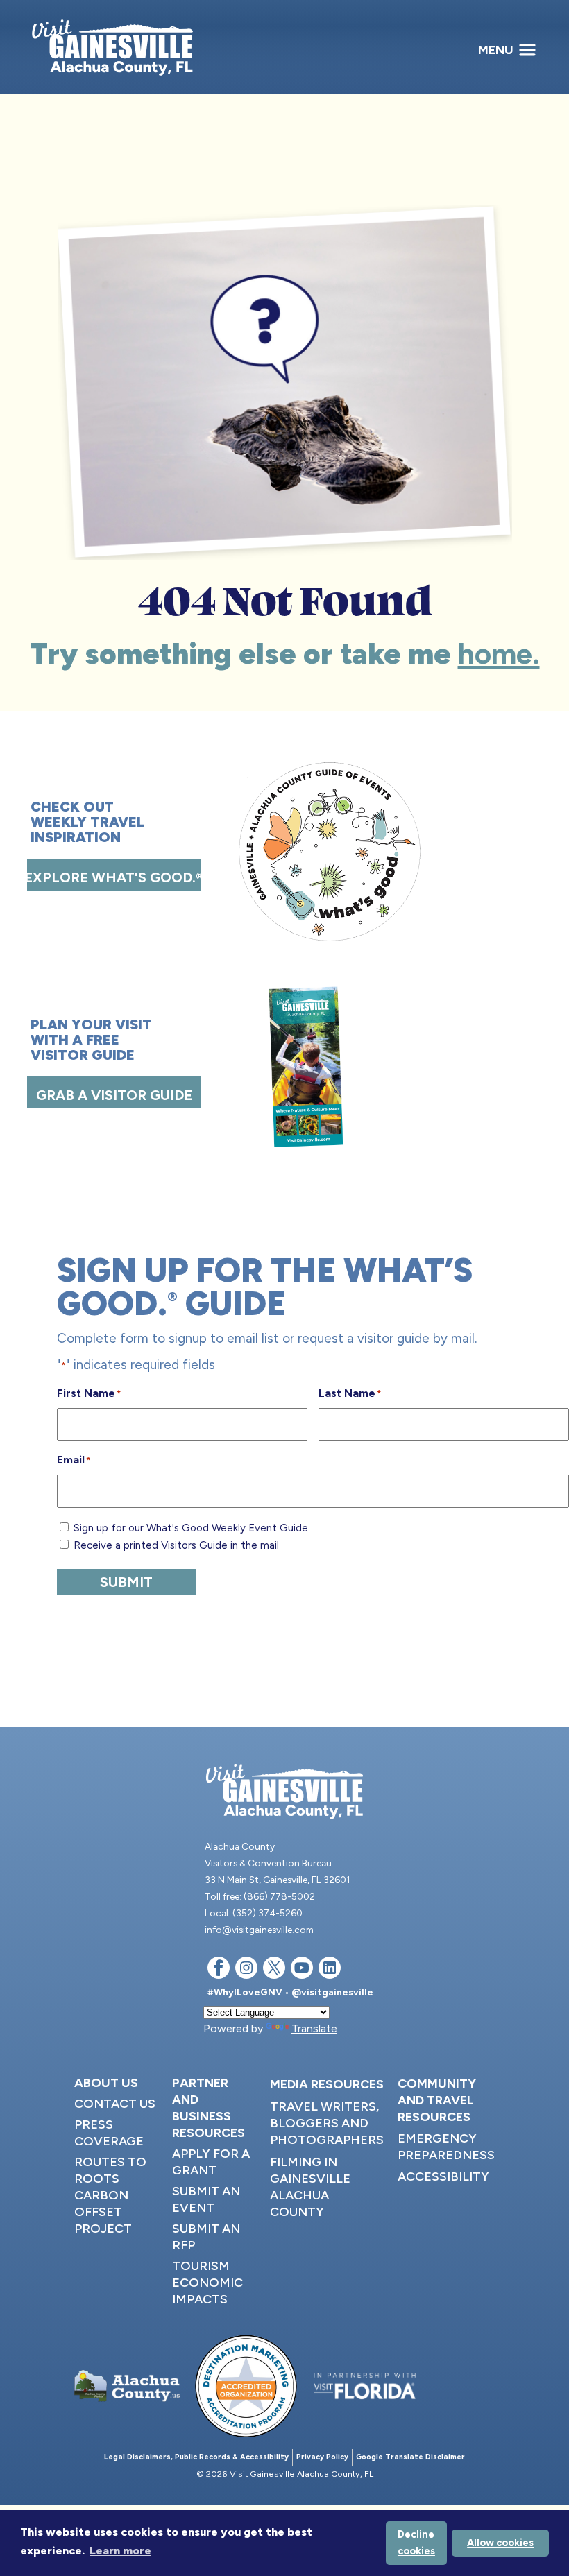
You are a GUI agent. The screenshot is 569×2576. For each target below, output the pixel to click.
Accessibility (443, 2176)
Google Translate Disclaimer (410, 2457)
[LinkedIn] (330, 1970)
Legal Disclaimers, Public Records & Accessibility (196, 2457)
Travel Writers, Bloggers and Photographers (327, 2123)
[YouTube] (302, 1970)
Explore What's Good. (114, 877)
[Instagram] (246, 1970)
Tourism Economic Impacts (207, 2283)
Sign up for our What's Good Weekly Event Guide (191, 1528)
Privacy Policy (322, 2457)
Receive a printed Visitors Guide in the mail (176, 1545)
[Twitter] (274, 1970)
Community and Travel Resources (437, 2100)
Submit (126, 1582)
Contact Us (115, 2104)
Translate (314, 2028)
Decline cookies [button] (416, 2543)
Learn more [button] (120, 2551)
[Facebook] (219, 1970)
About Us (106, 2083)
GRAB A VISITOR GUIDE (114, 1095)
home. (499, 654)
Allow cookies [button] (500, 2543)
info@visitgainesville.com (259, 1930)
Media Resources (327, 2084)
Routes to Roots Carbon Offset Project (110, 2195)
